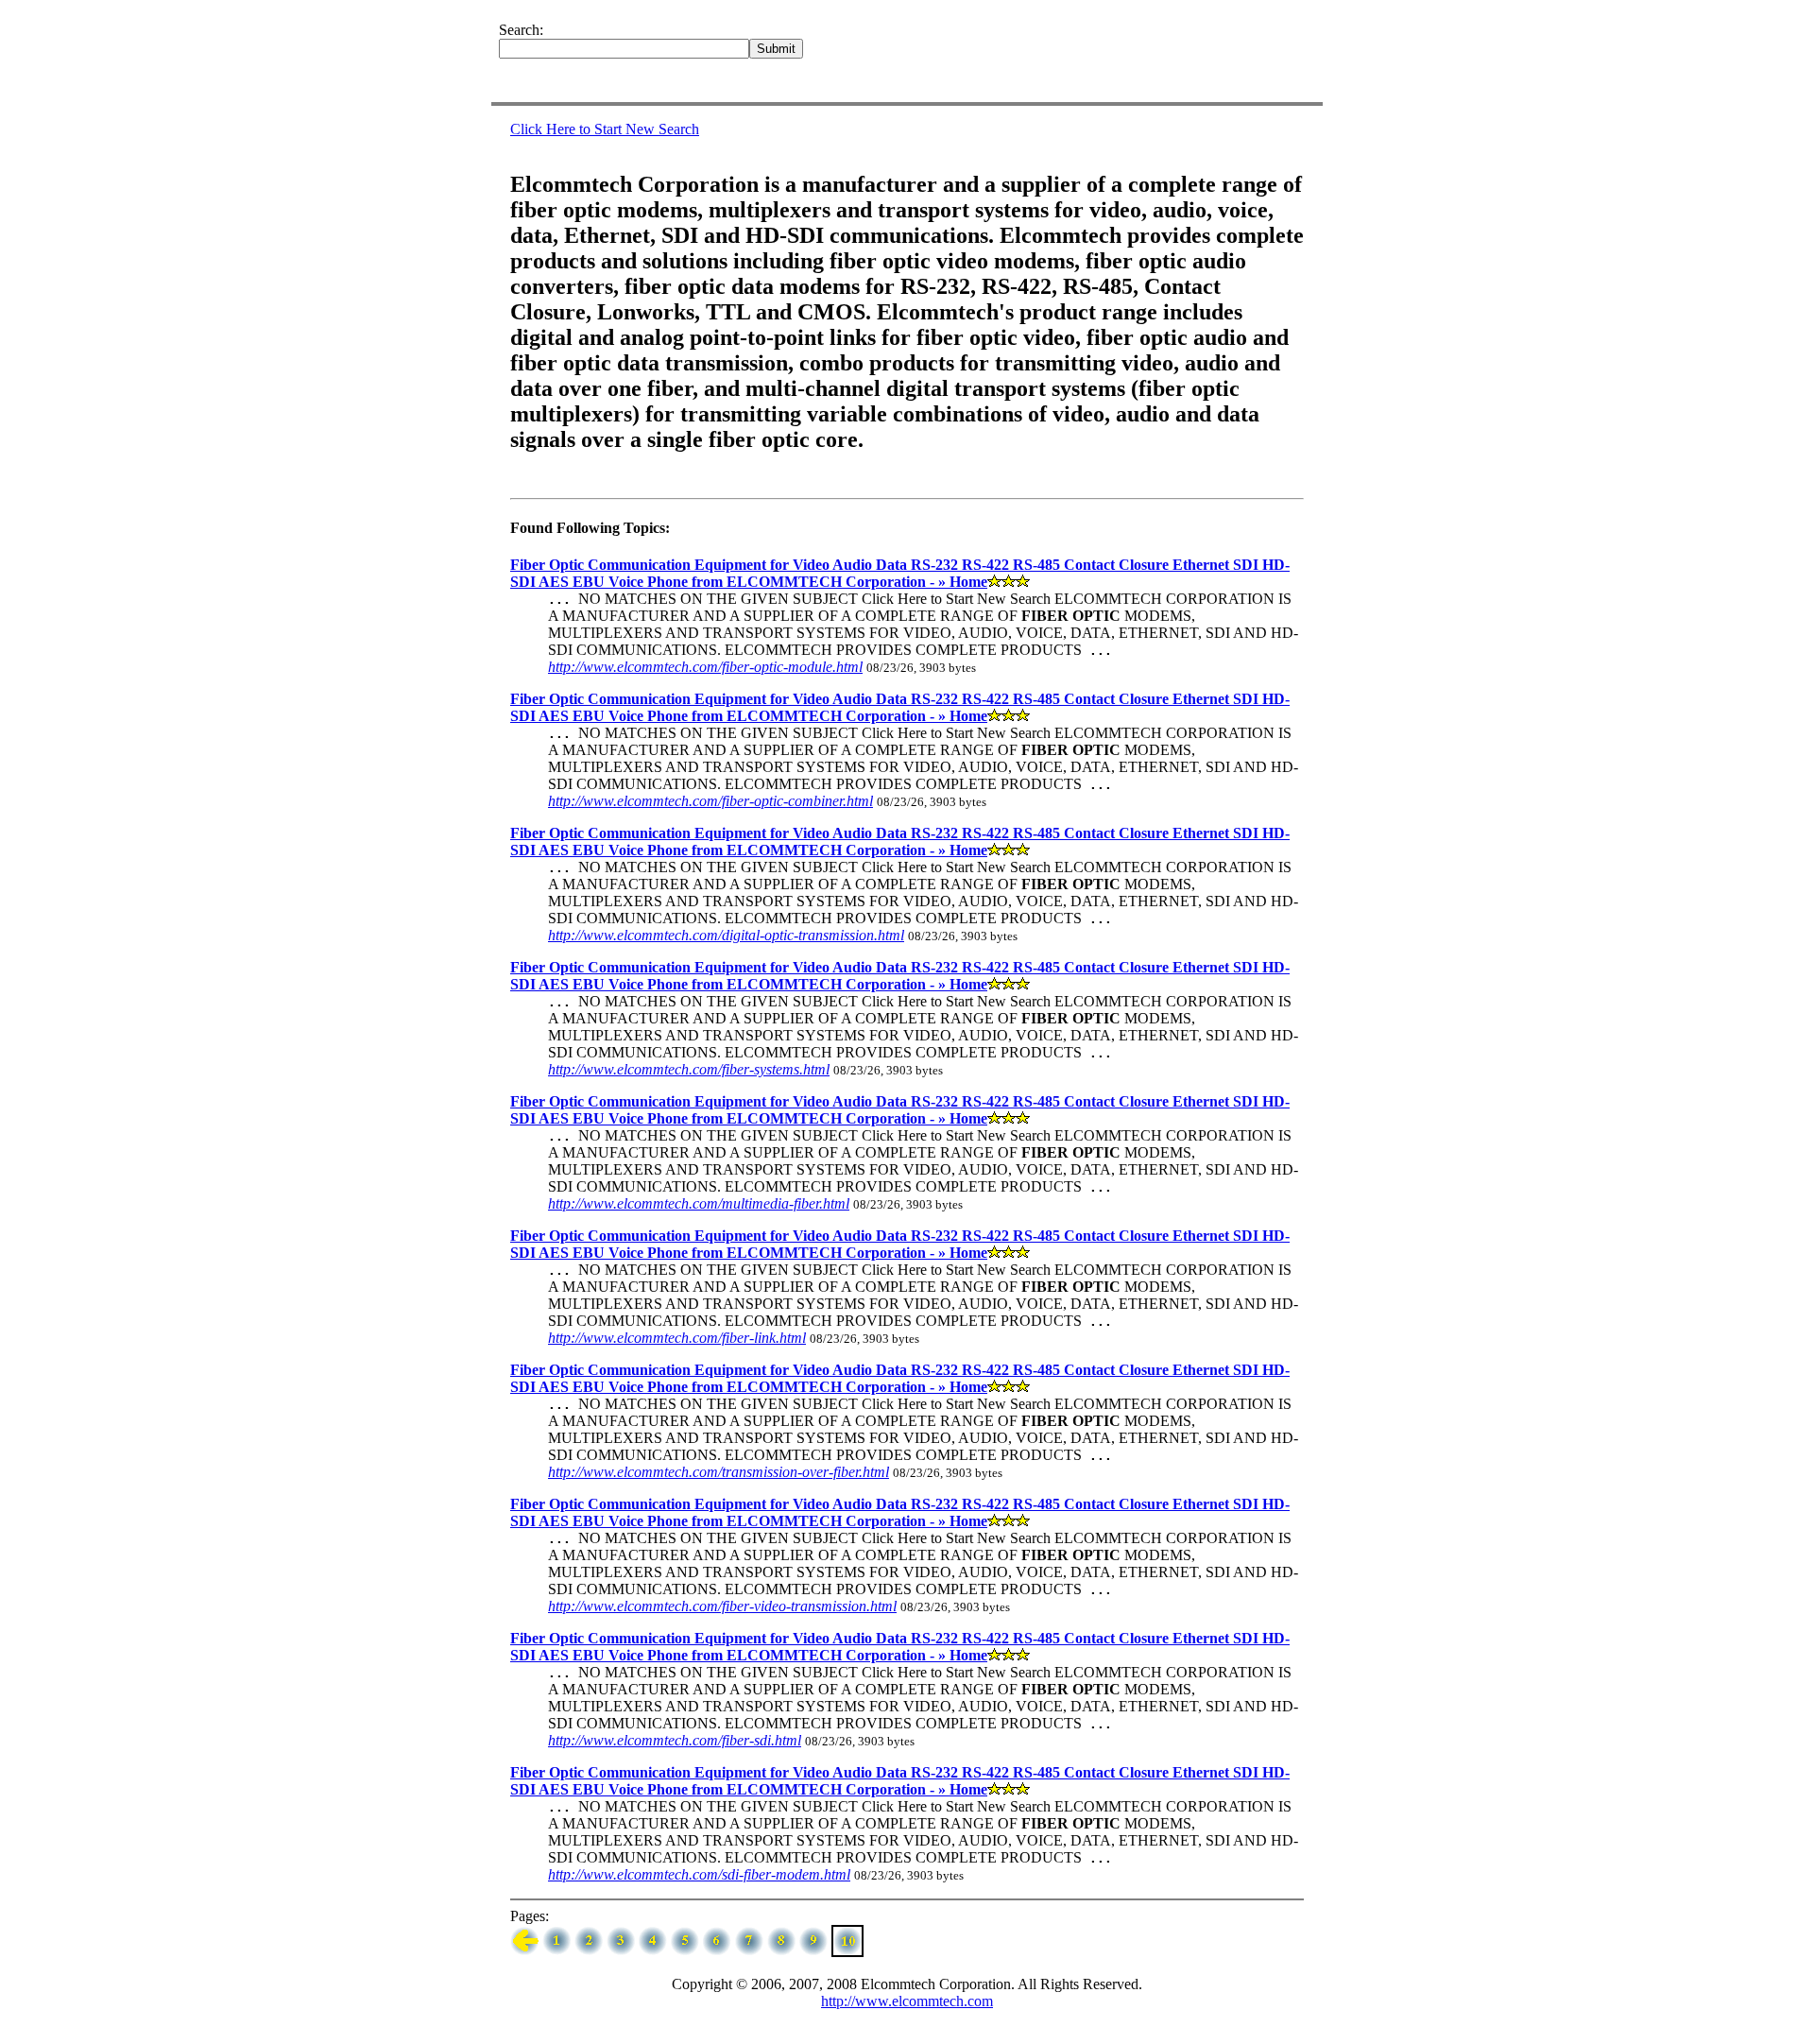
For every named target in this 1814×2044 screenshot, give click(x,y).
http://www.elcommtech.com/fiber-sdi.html (675, 1740)
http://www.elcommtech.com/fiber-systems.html (689, 1069)
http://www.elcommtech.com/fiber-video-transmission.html (722, 1606)
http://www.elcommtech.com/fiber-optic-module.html (705, 667)
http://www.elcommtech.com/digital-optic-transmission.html (726, 935)
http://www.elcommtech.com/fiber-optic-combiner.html (710, 801)
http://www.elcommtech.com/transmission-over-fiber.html (719, 1472)
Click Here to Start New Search (605, 129)
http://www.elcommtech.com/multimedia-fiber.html (699, 1203)
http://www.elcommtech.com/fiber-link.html (677, 1338)
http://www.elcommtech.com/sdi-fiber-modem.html (699, 1874)
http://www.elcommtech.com (907, 2001)
